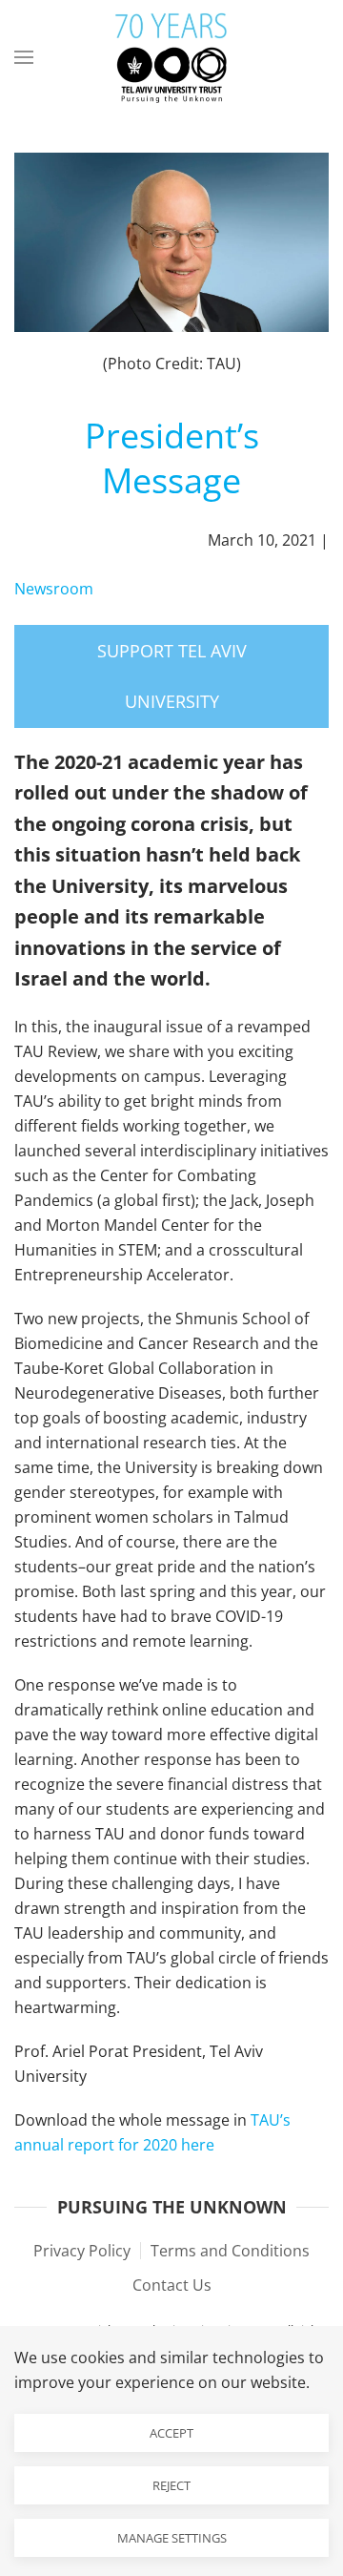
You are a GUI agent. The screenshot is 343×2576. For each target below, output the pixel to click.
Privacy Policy (82, 2251)
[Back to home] (171, 57)
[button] (24, 57)
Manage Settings (172, 2538)
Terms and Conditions (230, 2251)
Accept (171, 2433)
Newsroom (54, 589)
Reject (171, 2485)
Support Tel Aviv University (172, 676)
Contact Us (172, 2285)
